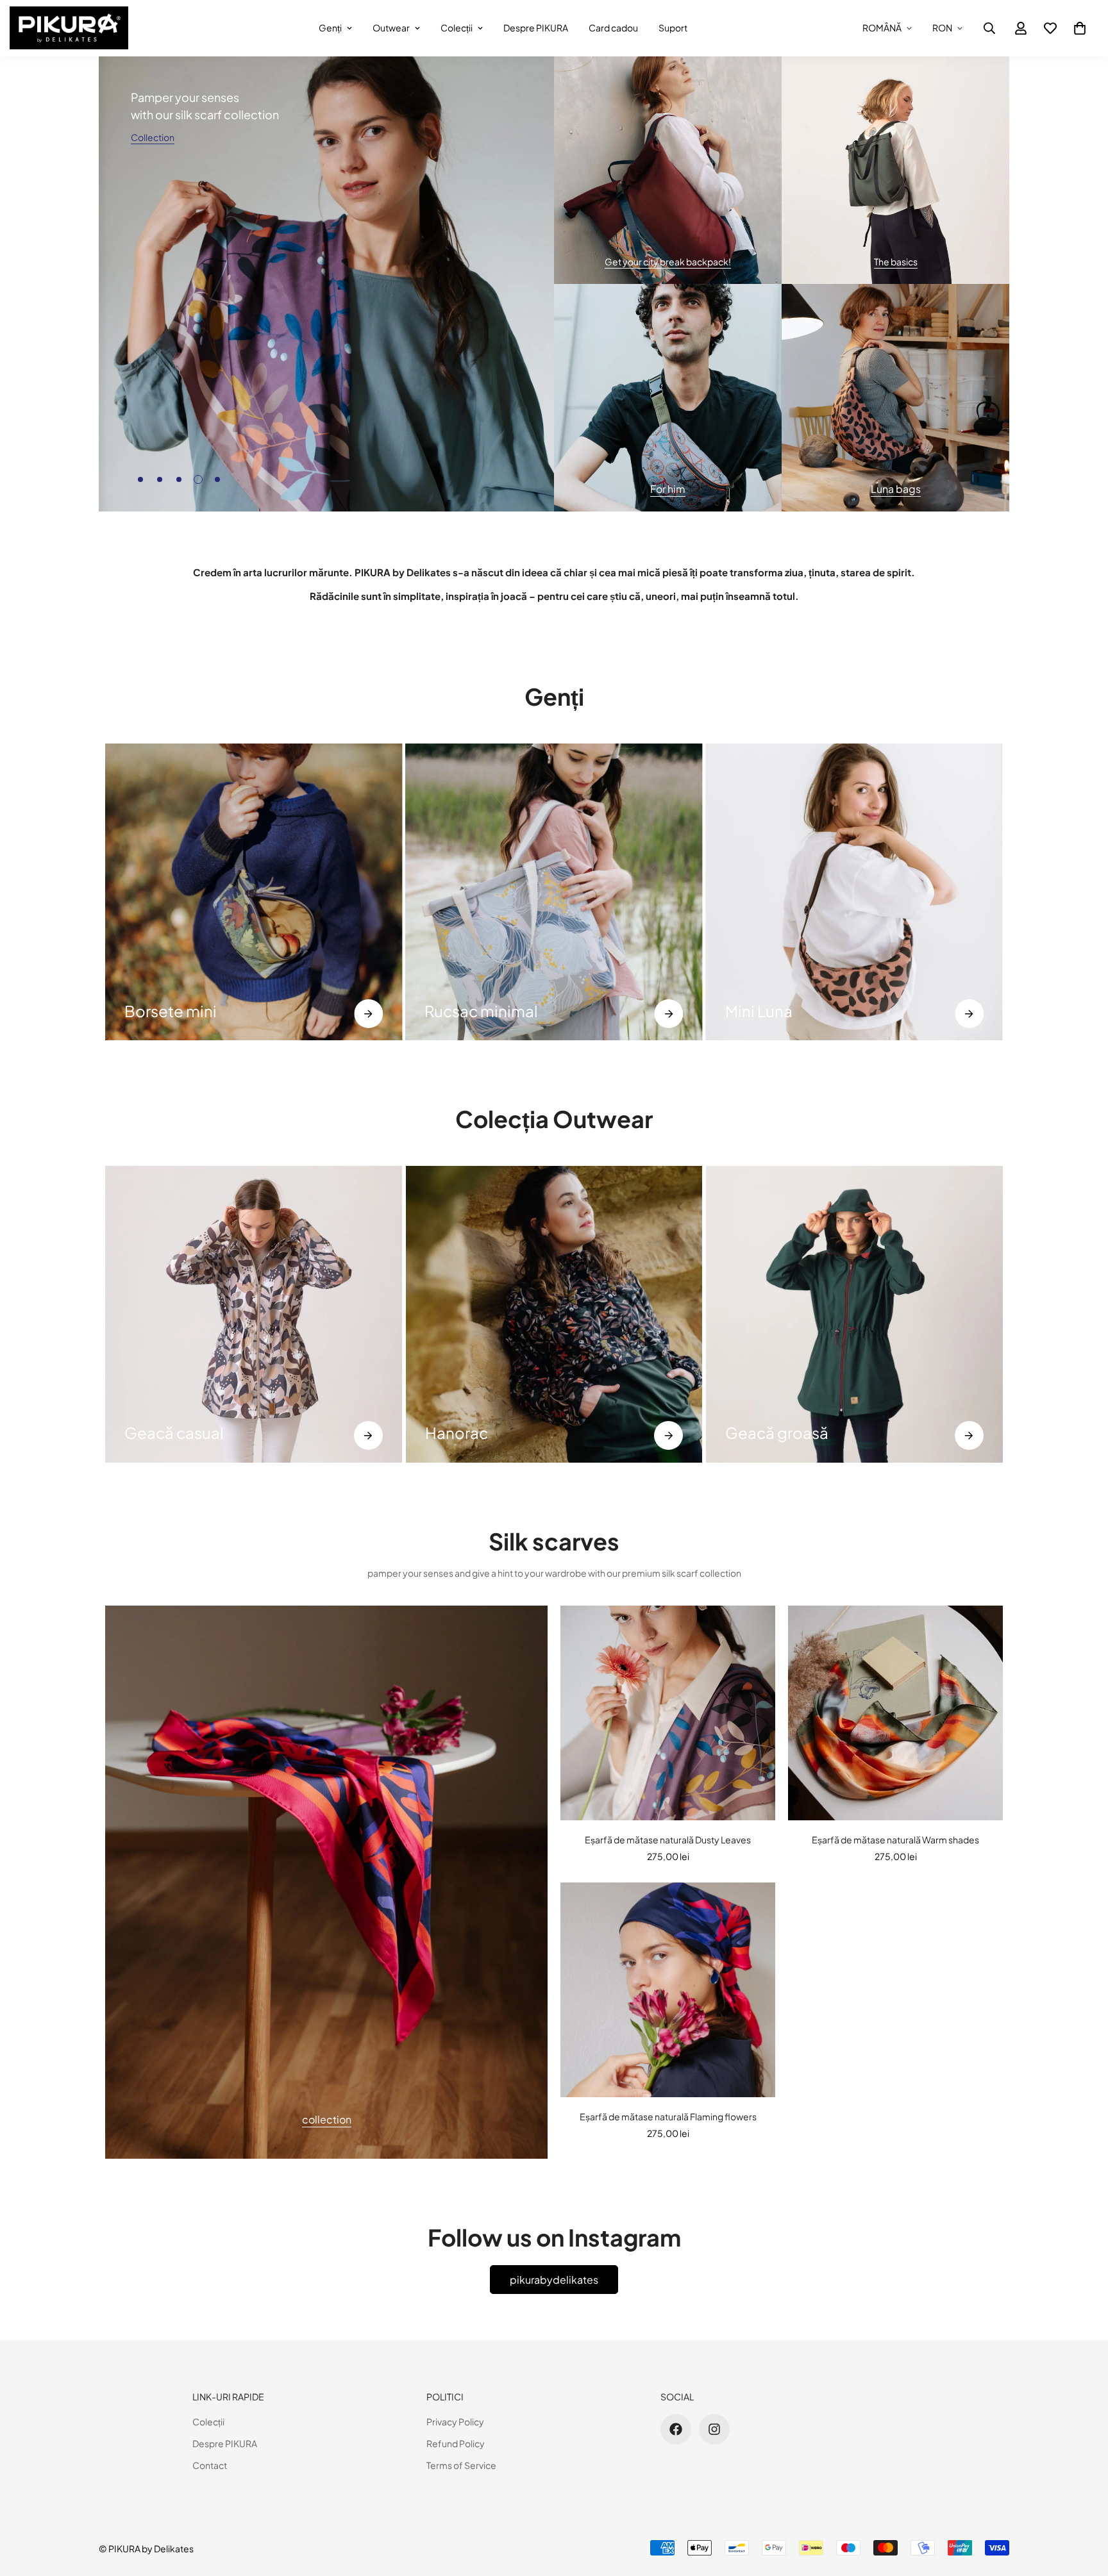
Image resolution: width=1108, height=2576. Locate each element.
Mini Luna (759, 1011)
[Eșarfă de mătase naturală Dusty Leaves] (668, 1713)
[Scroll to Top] (1083, 2506)
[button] (1080, 28)
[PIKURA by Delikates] (69, 28)
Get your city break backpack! (668, 262)
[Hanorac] (554, 1314)
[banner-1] (668, 170)
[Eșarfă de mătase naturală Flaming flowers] (668, 1990)
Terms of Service (461, 2465)
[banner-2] (895, 170)
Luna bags (896, 489)
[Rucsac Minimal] (554, 892)
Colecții (457, 28)
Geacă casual (174, 1433)
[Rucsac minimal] (669, 1014)
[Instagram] (714, 2429)
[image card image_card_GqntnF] (326, 1882)
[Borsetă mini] (254, 892)
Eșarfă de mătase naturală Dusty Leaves (668, 1840)
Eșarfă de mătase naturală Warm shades (895, 1840)
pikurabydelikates (554, 2280)
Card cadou (613, 28)
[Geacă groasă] (969, 1435)
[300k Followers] (676, 2429)
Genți (330, 28)
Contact (210, 2465)
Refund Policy (456, 2443)
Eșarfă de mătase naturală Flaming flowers (668, 2116)
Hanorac (457, 1433)
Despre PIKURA (536, 28)
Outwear (391, 28)
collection (327, 2119)
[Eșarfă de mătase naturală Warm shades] (895, 1713)
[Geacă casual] (254, 1314)
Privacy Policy (455, 2422)
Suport (673, 28)
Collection (153, 137)
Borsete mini (171, 1011)
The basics (896, 262)
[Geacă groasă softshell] (854, 1314)
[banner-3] (668, 398)
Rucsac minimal (481, 1011)
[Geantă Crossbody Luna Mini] (854, 892)
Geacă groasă (777, 1433)
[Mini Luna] (969, 1014)
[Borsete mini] (368, 1014)
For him (668, 489)
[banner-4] (895, 398)
